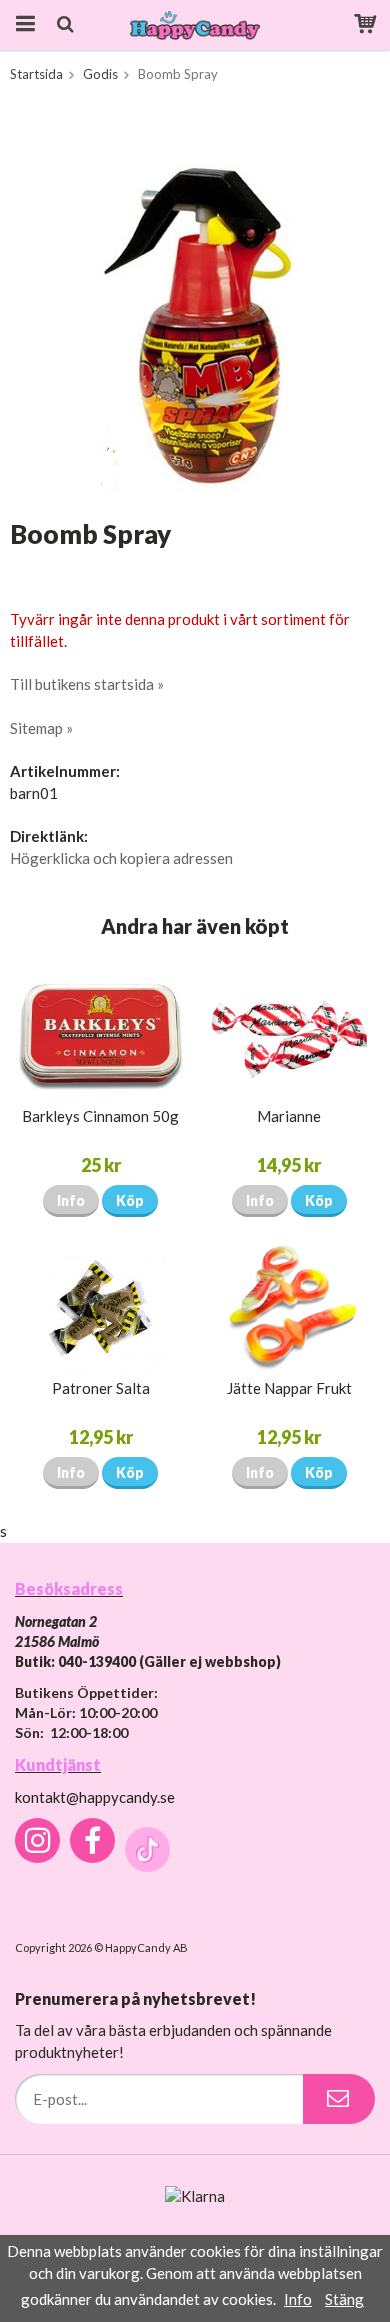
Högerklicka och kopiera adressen (121, 858)
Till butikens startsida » (87, 684)
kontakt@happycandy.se (95, 1797)
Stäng (344, 2299)
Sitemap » (41, 728)
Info (71, 1200)
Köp (130, 1200)
